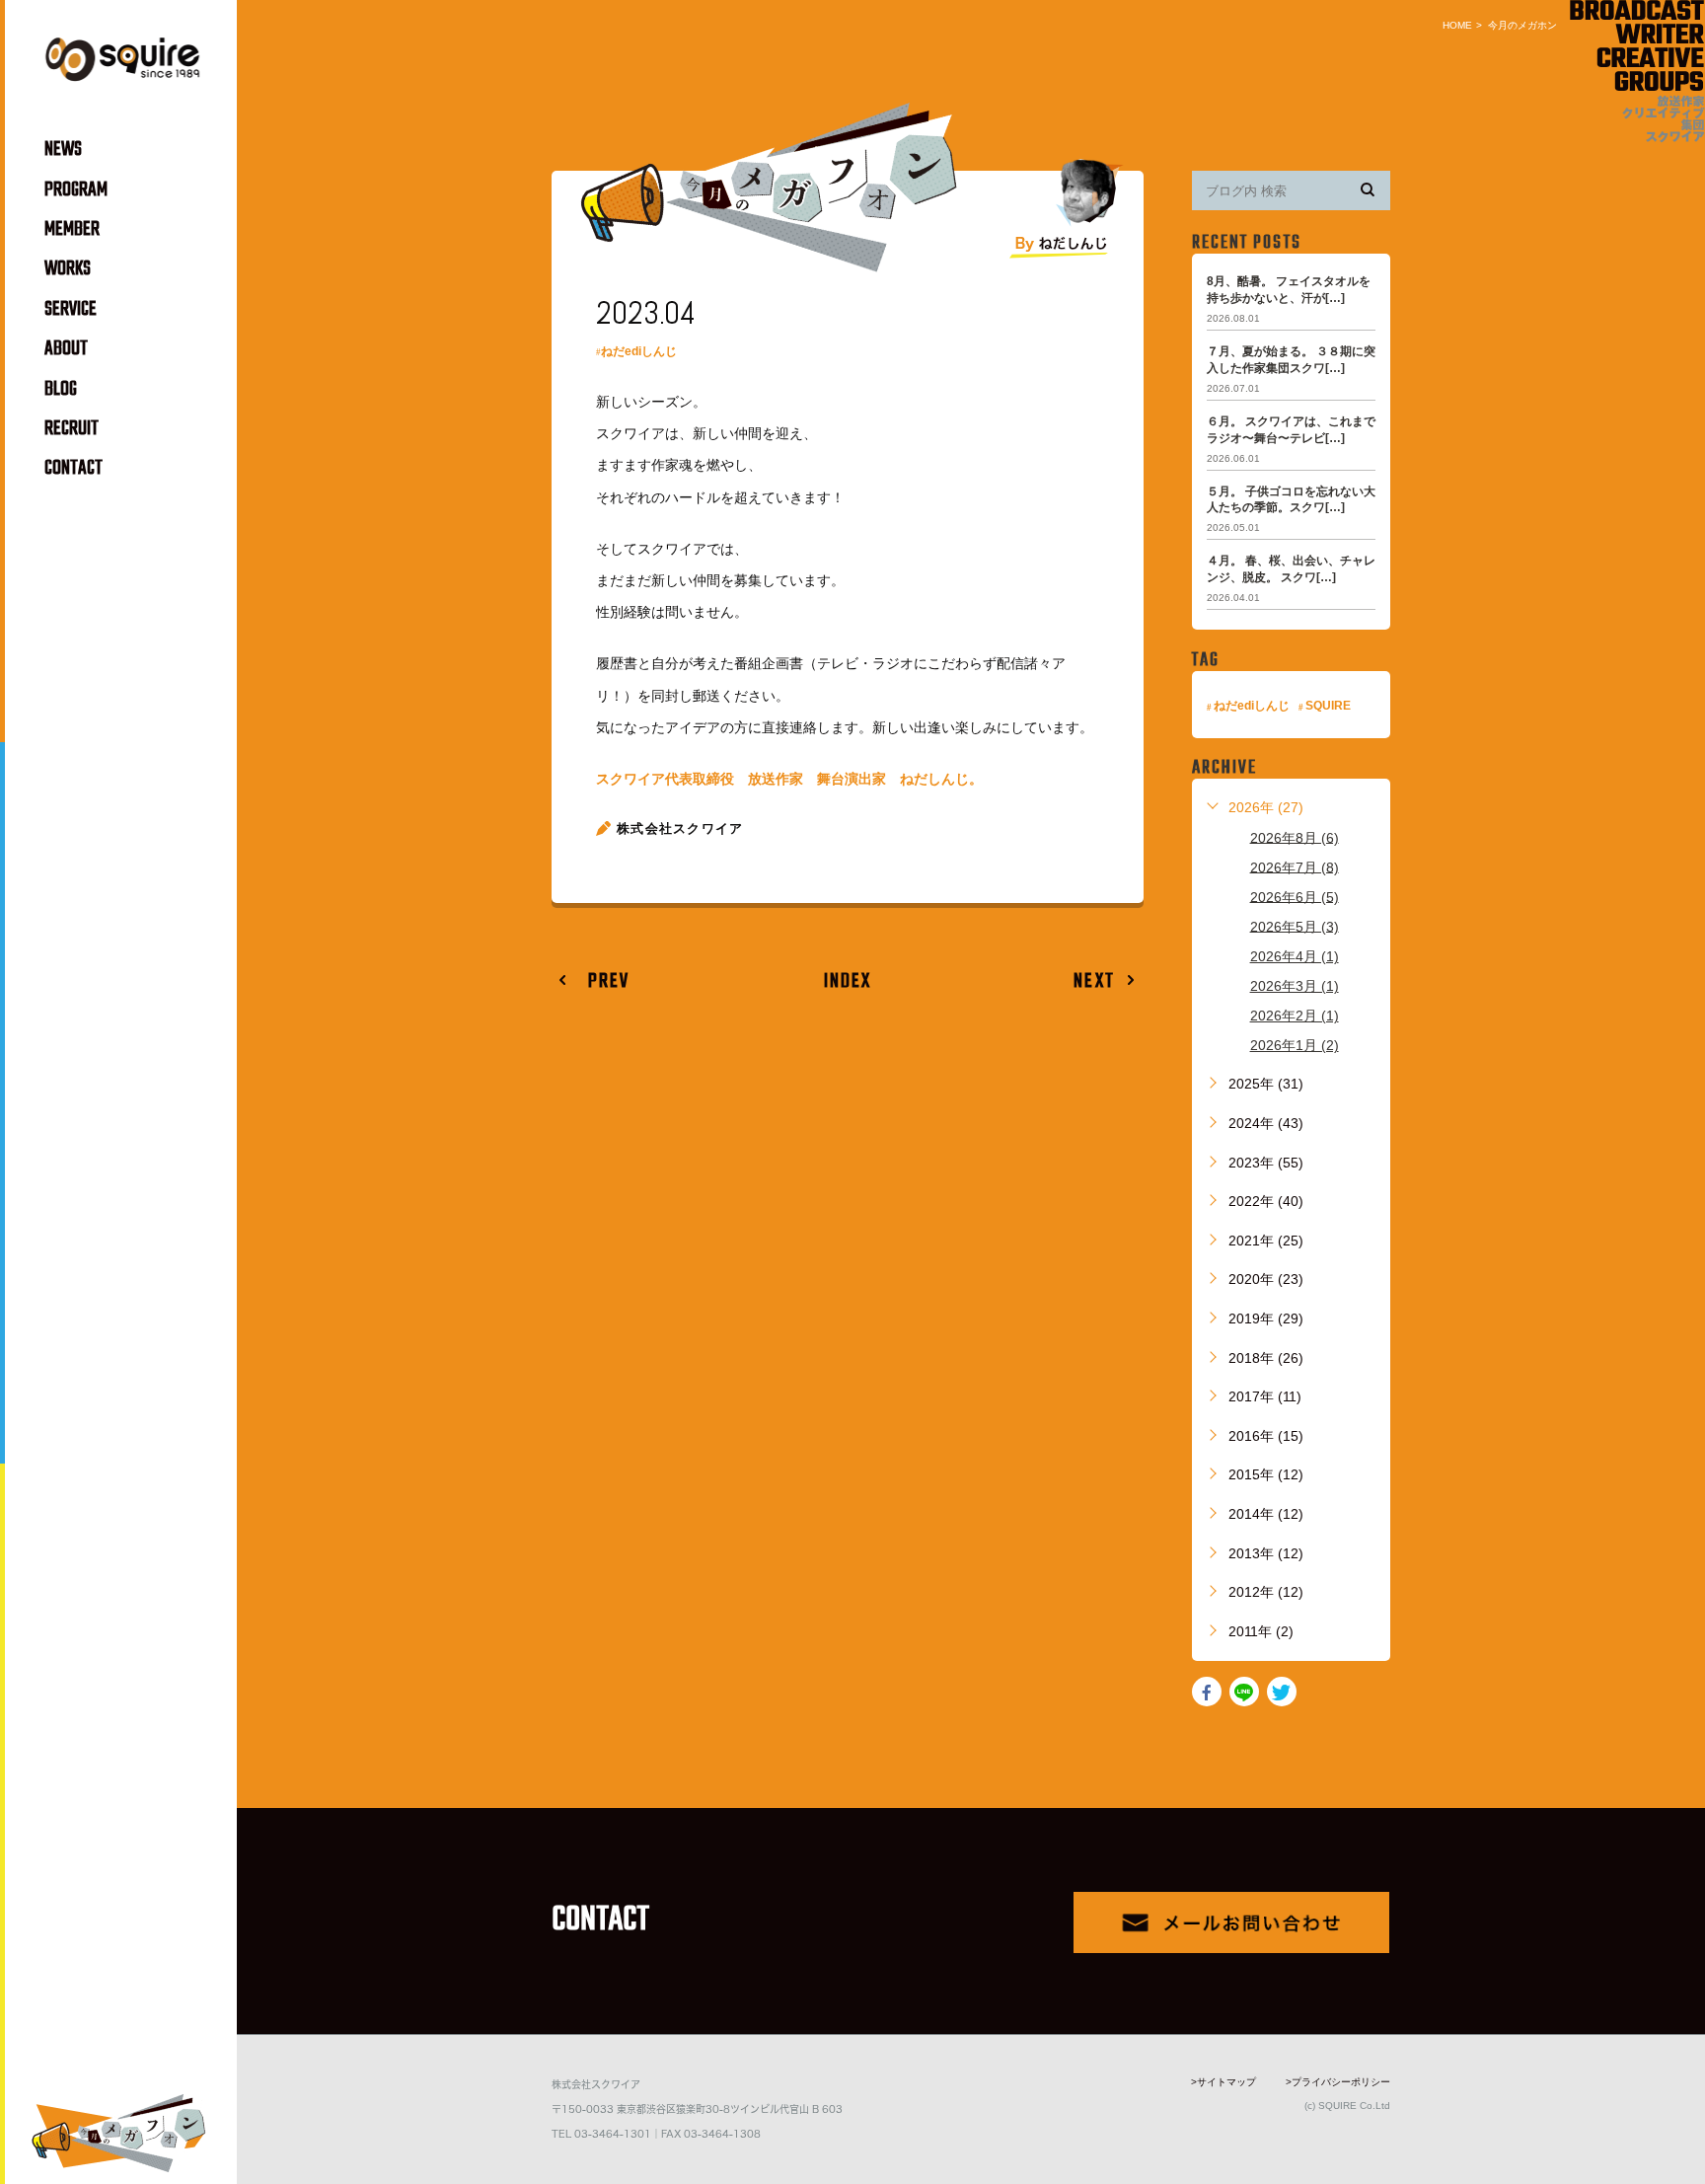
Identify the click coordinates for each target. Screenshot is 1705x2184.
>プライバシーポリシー (1338, 2082)
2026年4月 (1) (1295, 956)
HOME (1457, 25)
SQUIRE (1328, 706)
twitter (1282, 1692)
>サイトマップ (1223, 2082)
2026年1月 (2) (1295, 1045)
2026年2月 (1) (1295, 1016)
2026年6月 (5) (1295, 896)
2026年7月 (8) (1295, 866)
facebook (1207, 1692)
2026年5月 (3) (1295, 926)
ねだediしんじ (639, 351)
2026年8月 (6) (1295, 837)
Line (1244, 1692)
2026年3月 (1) (1295, 986)
